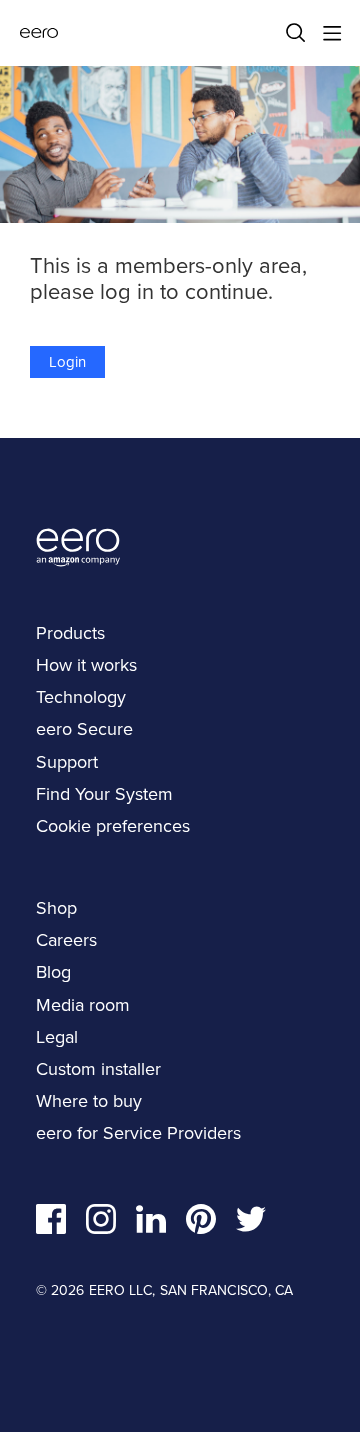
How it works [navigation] (86, 665)
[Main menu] (332, 33)
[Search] (296, 33)
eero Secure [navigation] (84, 729)
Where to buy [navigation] (89, 1101)
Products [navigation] (70, 633)
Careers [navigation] (66, 940)
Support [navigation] (67, 762)
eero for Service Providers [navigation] (138, 1133)
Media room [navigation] (83, 1005)
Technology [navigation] (81, 697)
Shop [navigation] (56, 908)
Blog (53, 972)
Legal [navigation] (57, 1037)
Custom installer (98, 1069)
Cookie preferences (113, 826)
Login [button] (67, 362)
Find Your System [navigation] (104, 794)
